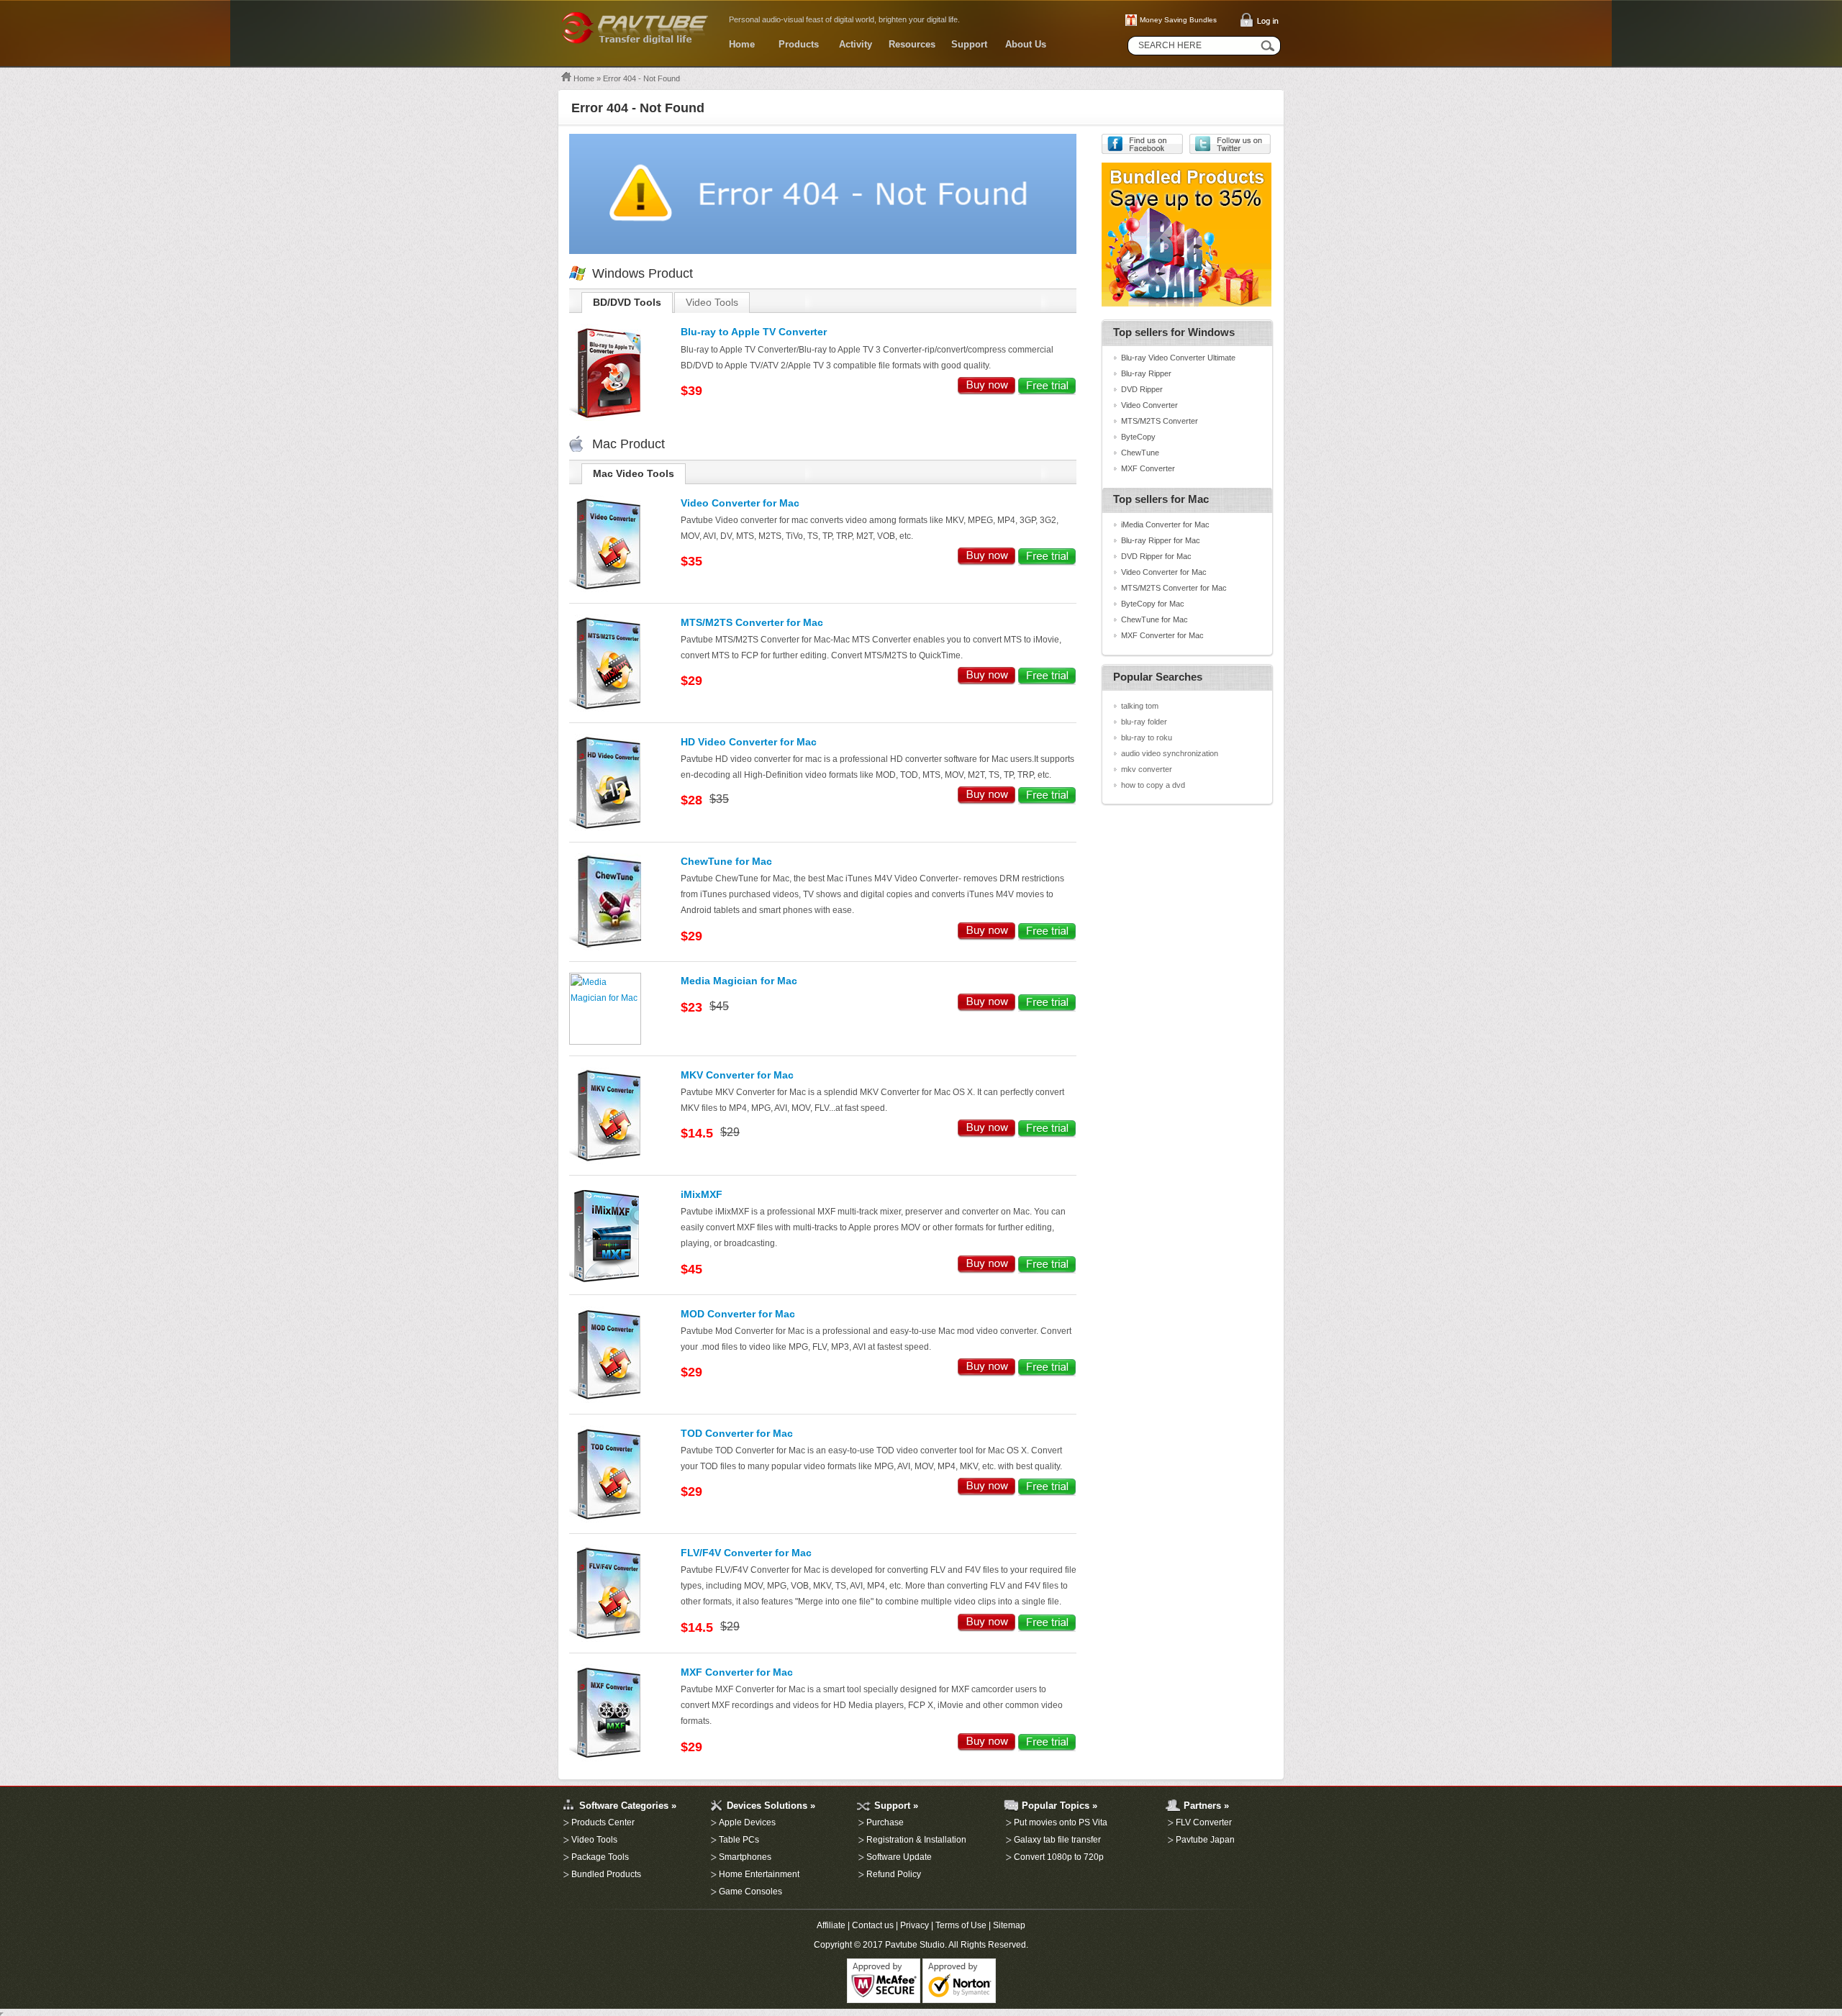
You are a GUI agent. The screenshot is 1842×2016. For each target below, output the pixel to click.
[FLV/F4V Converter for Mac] (605, 1639)
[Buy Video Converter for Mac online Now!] (987, 563)
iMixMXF (702, 1195)
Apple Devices (747, 1822)
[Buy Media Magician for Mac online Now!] (987, 1009)
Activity (856, 44)
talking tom (1140, 706)
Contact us (873, 1925)
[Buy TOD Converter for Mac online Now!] (987, 1493)
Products (799, 44)
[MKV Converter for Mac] (605, 1161)
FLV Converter (1204, 1822)
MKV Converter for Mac (737, 1075)
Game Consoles (750, 1892)
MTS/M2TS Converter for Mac (752, 623)
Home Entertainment (759, 1874)
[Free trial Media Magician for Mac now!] (1047, 1009)
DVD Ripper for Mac (1156, 556)
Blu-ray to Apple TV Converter (754, 332)
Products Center (603, 1822)
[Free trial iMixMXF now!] (1047, 1271)
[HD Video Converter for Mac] (605, 828)
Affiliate (831, 1925)
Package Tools (600, 1857)
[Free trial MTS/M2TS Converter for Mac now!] (1047, 682)
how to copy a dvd (1153, 785)
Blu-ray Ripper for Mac (1161, 540)
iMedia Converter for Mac (1165, 525)
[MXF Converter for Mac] (605, 1758)
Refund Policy (894, 1874)
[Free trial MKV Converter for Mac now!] (1047, 1135)
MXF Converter (1148, 468)
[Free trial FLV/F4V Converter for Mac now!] (1047, 1629)
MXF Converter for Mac (737, 1672)
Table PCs (739, 1840)
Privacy (915, 1925)
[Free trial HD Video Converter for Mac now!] (1047, 802)
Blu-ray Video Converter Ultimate (1178, 358)
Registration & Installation (916, 1840)
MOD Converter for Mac (738, 1314)
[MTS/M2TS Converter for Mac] (605, 709)
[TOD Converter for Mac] (605, 1520)
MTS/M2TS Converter (1160, 421)
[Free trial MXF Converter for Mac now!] (1047, 1748)
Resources (912, 44)
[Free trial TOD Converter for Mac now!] (1047, 1493)
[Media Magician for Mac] (605, 1042)
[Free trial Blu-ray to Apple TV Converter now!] (1047, 392)
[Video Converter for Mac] (605, 589)
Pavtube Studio (915, 1945)
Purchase (885, 1822)
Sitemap (1009, 1925)
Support (969, 44)
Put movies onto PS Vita (1061, 1822)
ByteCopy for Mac (1153, 604)
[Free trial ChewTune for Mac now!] (1047, 937)
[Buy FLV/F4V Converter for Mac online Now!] (987, 1629)
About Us (1026, 44)
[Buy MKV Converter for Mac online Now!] (987, 1135)
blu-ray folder (1144, 722)
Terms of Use (961, 1925)
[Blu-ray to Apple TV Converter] (605, 418)
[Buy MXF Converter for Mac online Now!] (987, 1748)
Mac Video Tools (634, 474)
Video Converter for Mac (740, 503)
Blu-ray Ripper (1146, 373)
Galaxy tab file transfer (1057, 1840)
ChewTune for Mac (726, 862)
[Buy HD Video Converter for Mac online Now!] (987, 802)
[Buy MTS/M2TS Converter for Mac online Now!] (987, 682)
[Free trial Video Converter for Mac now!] (1047, 563)
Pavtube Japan (1205, 1840)
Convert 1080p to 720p (1059, 1857)
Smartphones (745, 1857)
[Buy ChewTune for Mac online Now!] (987, 937)
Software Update (899, 1857)
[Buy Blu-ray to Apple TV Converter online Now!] (987, 392)
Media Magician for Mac (739, 981)
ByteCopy (1138, 437)
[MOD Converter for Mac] (605, 1400)
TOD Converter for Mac (737, 1434)
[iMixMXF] (605, 1281)
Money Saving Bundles (1178, 20)
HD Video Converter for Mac (749, 742)
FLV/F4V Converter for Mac (746, 1553)
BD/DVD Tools (627, 303)
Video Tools (712, 303)
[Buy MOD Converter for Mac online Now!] (987, 1373)
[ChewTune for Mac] (605, 948)
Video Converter (1149, 405)
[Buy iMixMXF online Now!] (987, 1271)
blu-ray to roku (1147, 737)
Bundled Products (606, 1874)
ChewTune (1140, 453)
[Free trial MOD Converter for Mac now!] (1047, 1373)
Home (742, 44)
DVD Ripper (1142, 389)
